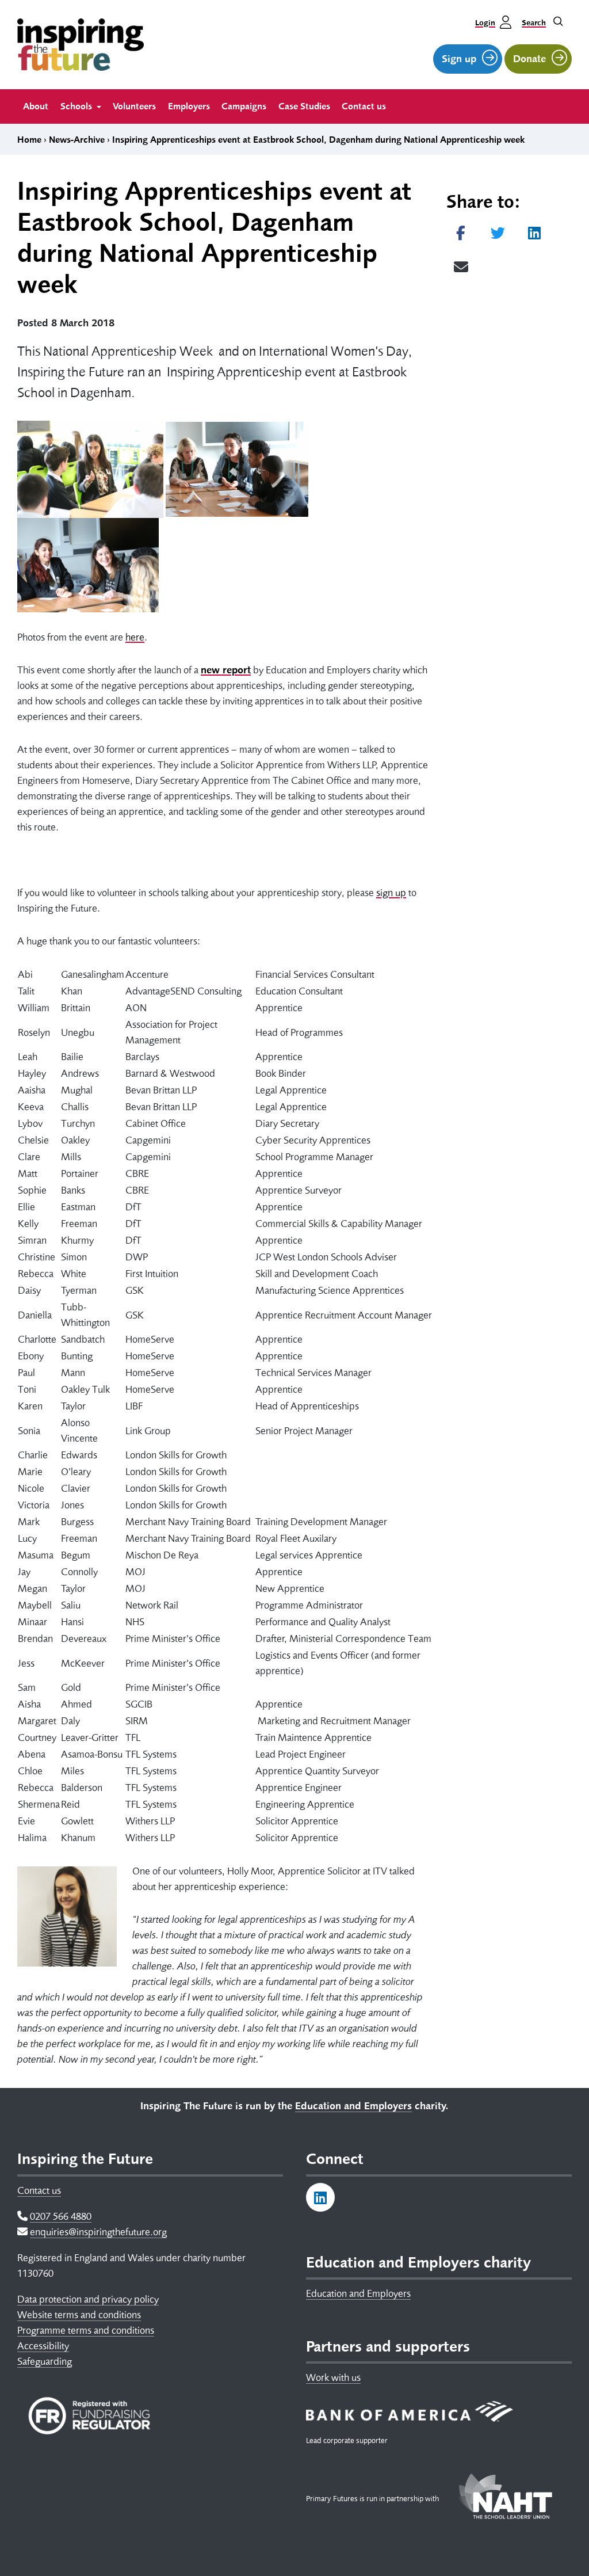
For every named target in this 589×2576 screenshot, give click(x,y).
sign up (391, 893)
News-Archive (77, 140)
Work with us (333, 2377)
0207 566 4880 (61, 2216)
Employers (189, 106)
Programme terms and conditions (86, 2330)
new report (226, 670)
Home (29, 140)
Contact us (364, 106)
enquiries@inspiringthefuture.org (98, 2232)
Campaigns (244, 106)
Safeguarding (45, 2361)
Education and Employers (358, 2293)
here (135, 637)
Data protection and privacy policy (88, 2299)
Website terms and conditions (79, 2315)
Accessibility (43, 2346)
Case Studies (304, 106)
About (36, 106)
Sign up (459, 59)
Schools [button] (77, 106)
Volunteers (134, 106)
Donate (529, 59)
